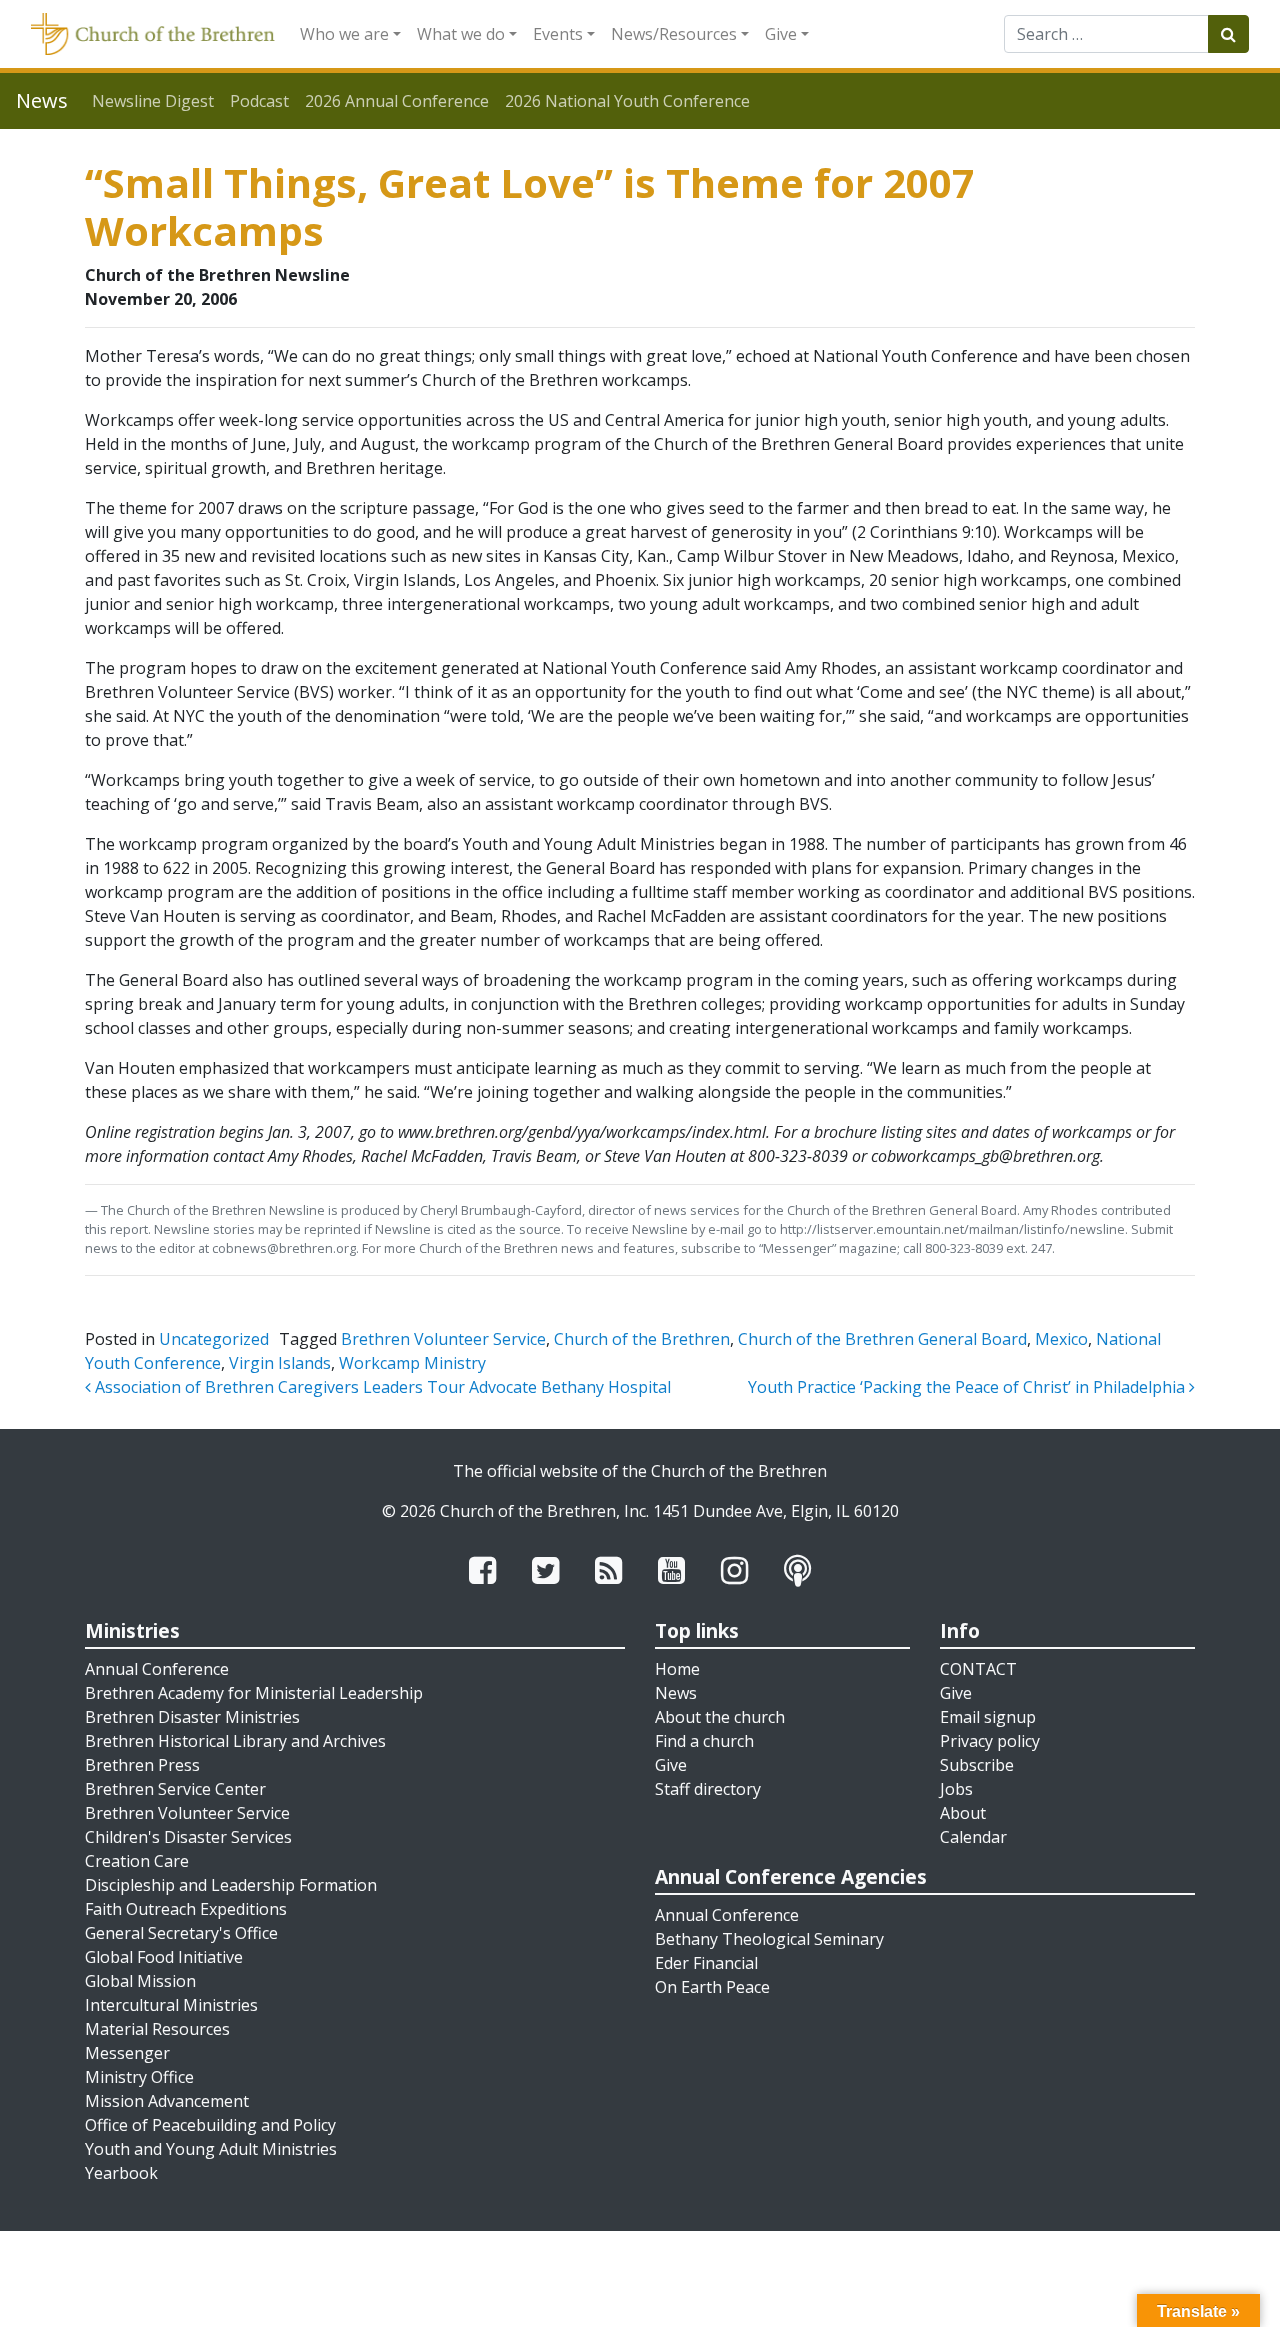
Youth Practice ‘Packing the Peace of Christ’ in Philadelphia (968, 1387)
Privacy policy (990, 1741)
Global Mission (140, 1981)
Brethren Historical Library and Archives (235, 1741)
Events (558, 34)
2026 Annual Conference (397, 101)
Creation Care (137, 1861)
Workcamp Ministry (412, 1363)
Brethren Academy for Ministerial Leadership (254, 1693)
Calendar (973, 1837)
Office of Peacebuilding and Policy (210, 2125)
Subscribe (977, 1765)
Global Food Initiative (164, 1957)
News (676, 1693)
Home (677, 1669)
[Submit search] (1228, 34)
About (963, 1813)
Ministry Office (139, 2077)
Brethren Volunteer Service (443, 1339)
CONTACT (978, 1669)
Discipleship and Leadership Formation (231, 1885)
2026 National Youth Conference (627, 101)
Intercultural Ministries (171, 2005)
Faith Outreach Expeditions (186, 1909)
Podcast (259, 101)
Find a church (704, 1741)
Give (781, 34)
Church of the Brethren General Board (882, 1339)
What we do (461, 34)
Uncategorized (214, 1339)
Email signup (988, 1717)
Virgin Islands (280, 1363)
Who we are (344, 34)
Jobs (956, 1789)
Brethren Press (142, 1765)
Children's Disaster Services (188, 1837)
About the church (720, 1717)
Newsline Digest (153, 101)
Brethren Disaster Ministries (192, 1717)
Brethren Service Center (175, 1789)
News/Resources (674, 34)
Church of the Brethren (642, 1339)
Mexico (1061, 1339)
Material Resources (157, 2029)
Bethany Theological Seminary (769, 1939)
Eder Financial (706, 1963)
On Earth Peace (712, 1987)
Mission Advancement (167, 2101)
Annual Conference (157, 1669)
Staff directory (708, 1789)
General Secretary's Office (181, 1933)
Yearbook (121, 2173)
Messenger (127, 2053)
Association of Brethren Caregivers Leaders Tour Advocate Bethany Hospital (381, 1387)
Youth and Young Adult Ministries (211, 2149)
